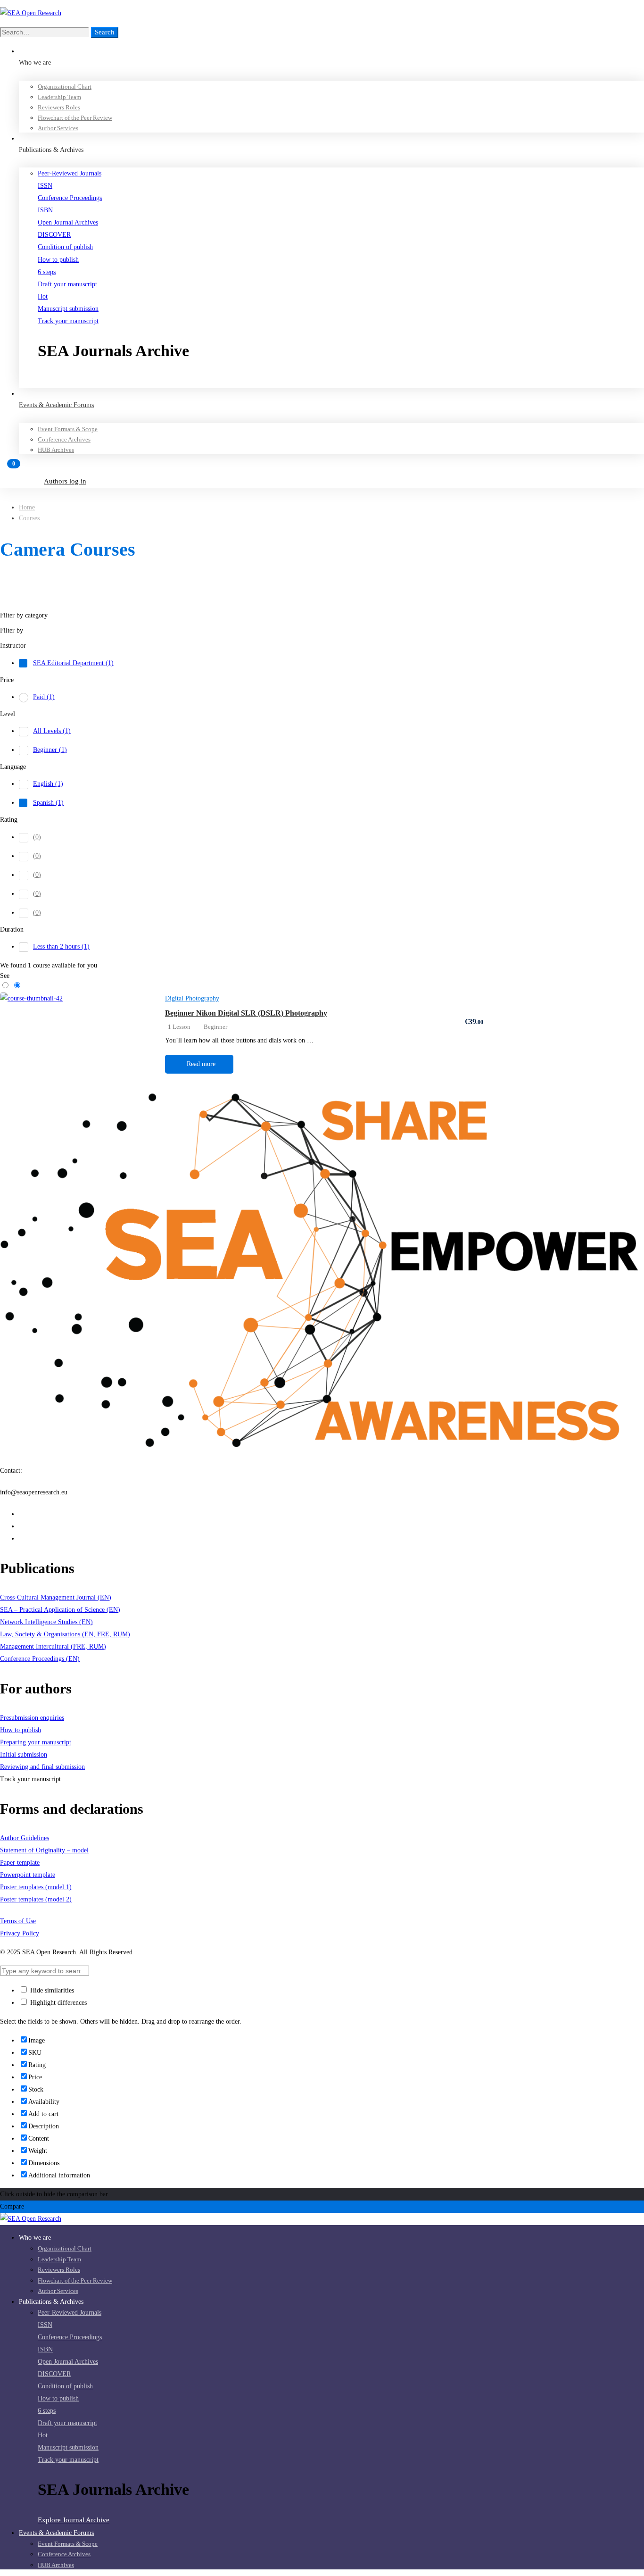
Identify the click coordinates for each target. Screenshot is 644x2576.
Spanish (48, 803)
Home (27, 507)
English (48, 784)
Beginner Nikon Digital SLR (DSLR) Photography (246, 1013)
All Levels (52, 731)
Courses (29, 518)
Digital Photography (192, 998)
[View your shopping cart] (322, 468)
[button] (341, 381)
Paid (44, 697)
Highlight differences (58, 2003)
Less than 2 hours (61, 946)
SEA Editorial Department (73, 663)
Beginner (50, 750)
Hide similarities (51, 1990)
